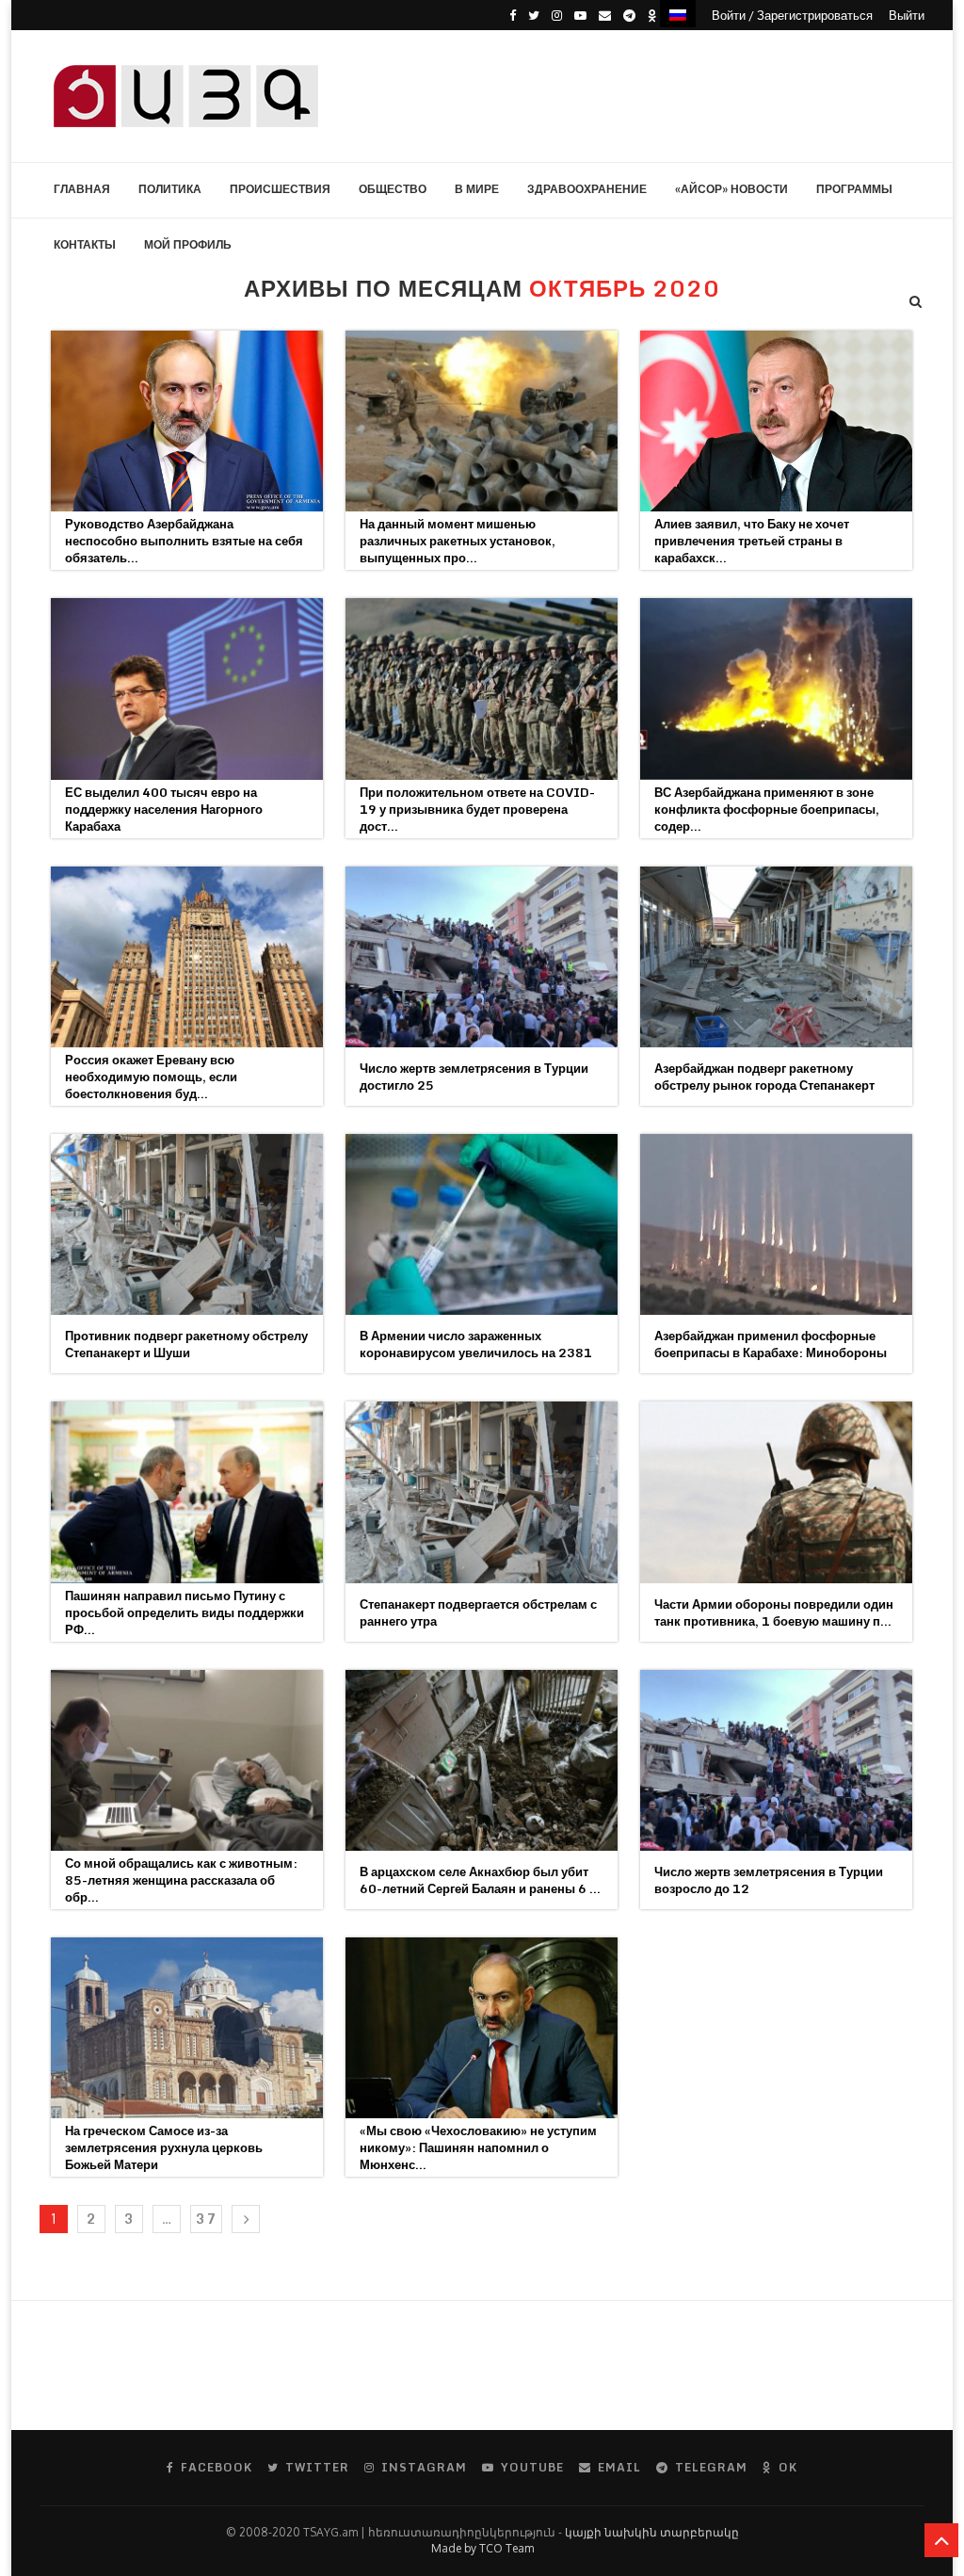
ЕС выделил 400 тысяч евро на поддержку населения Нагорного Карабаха (164, 809)
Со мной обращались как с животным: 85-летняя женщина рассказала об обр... (181, 1880)
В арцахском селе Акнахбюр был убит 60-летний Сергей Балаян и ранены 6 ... (480, 1880)
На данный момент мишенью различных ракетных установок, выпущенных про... (458, 541)
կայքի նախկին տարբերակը (652, 2532)
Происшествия (280, 189)
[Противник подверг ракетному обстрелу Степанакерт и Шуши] (187, 1224)
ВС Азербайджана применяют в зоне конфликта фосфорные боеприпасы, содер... (767, 809)
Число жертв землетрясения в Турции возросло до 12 (769, 1880)
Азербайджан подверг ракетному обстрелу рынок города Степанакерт (764, 1077)
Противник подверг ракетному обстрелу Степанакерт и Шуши (186, 1344)
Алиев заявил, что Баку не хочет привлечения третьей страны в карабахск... (752, 541)
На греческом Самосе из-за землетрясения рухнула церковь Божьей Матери (164, 2147)
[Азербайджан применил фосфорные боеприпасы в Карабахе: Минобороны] (776, 1224)
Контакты (85, 244)
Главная (82, 189)
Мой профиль (188, 244)
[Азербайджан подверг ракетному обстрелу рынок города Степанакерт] (776, 957)
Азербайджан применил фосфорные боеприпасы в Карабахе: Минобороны (771, 1344)
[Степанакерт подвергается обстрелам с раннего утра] (482, 1492)
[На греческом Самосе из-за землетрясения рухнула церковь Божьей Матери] (187, 2028)
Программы (854, 189)
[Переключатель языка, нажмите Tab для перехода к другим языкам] (678, 14)
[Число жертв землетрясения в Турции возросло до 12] (776, 1760)
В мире (477, 189)
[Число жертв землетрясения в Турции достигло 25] (482, 957)
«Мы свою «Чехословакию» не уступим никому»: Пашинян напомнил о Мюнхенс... (478, 2147)
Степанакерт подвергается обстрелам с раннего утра (478, 1612)
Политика (170, 189)
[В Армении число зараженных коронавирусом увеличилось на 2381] (482, 1224)
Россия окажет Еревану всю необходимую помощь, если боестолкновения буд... (151, 1077)
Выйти (907, 15)
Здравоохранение (587, 189)
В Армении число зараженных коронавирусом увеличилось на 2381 (476, 1344)
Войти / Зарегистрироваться (792, 15)
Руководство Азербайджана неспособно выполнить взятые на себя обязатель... (184, 541)
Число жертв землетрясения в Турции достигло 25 (474, 1077)
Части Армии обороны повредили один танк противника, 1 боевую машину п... (774, 1612)
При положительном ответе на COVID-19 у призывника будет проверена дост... (477, 809)
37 (206, 2219)
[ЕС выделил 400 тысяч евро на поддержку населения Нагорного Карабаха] (187, 689)
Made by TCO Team (482, 2548)
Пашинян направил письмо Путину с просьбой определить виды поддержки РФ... (185, 1612)
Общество (393, 189)
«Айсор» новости (731, 189)
